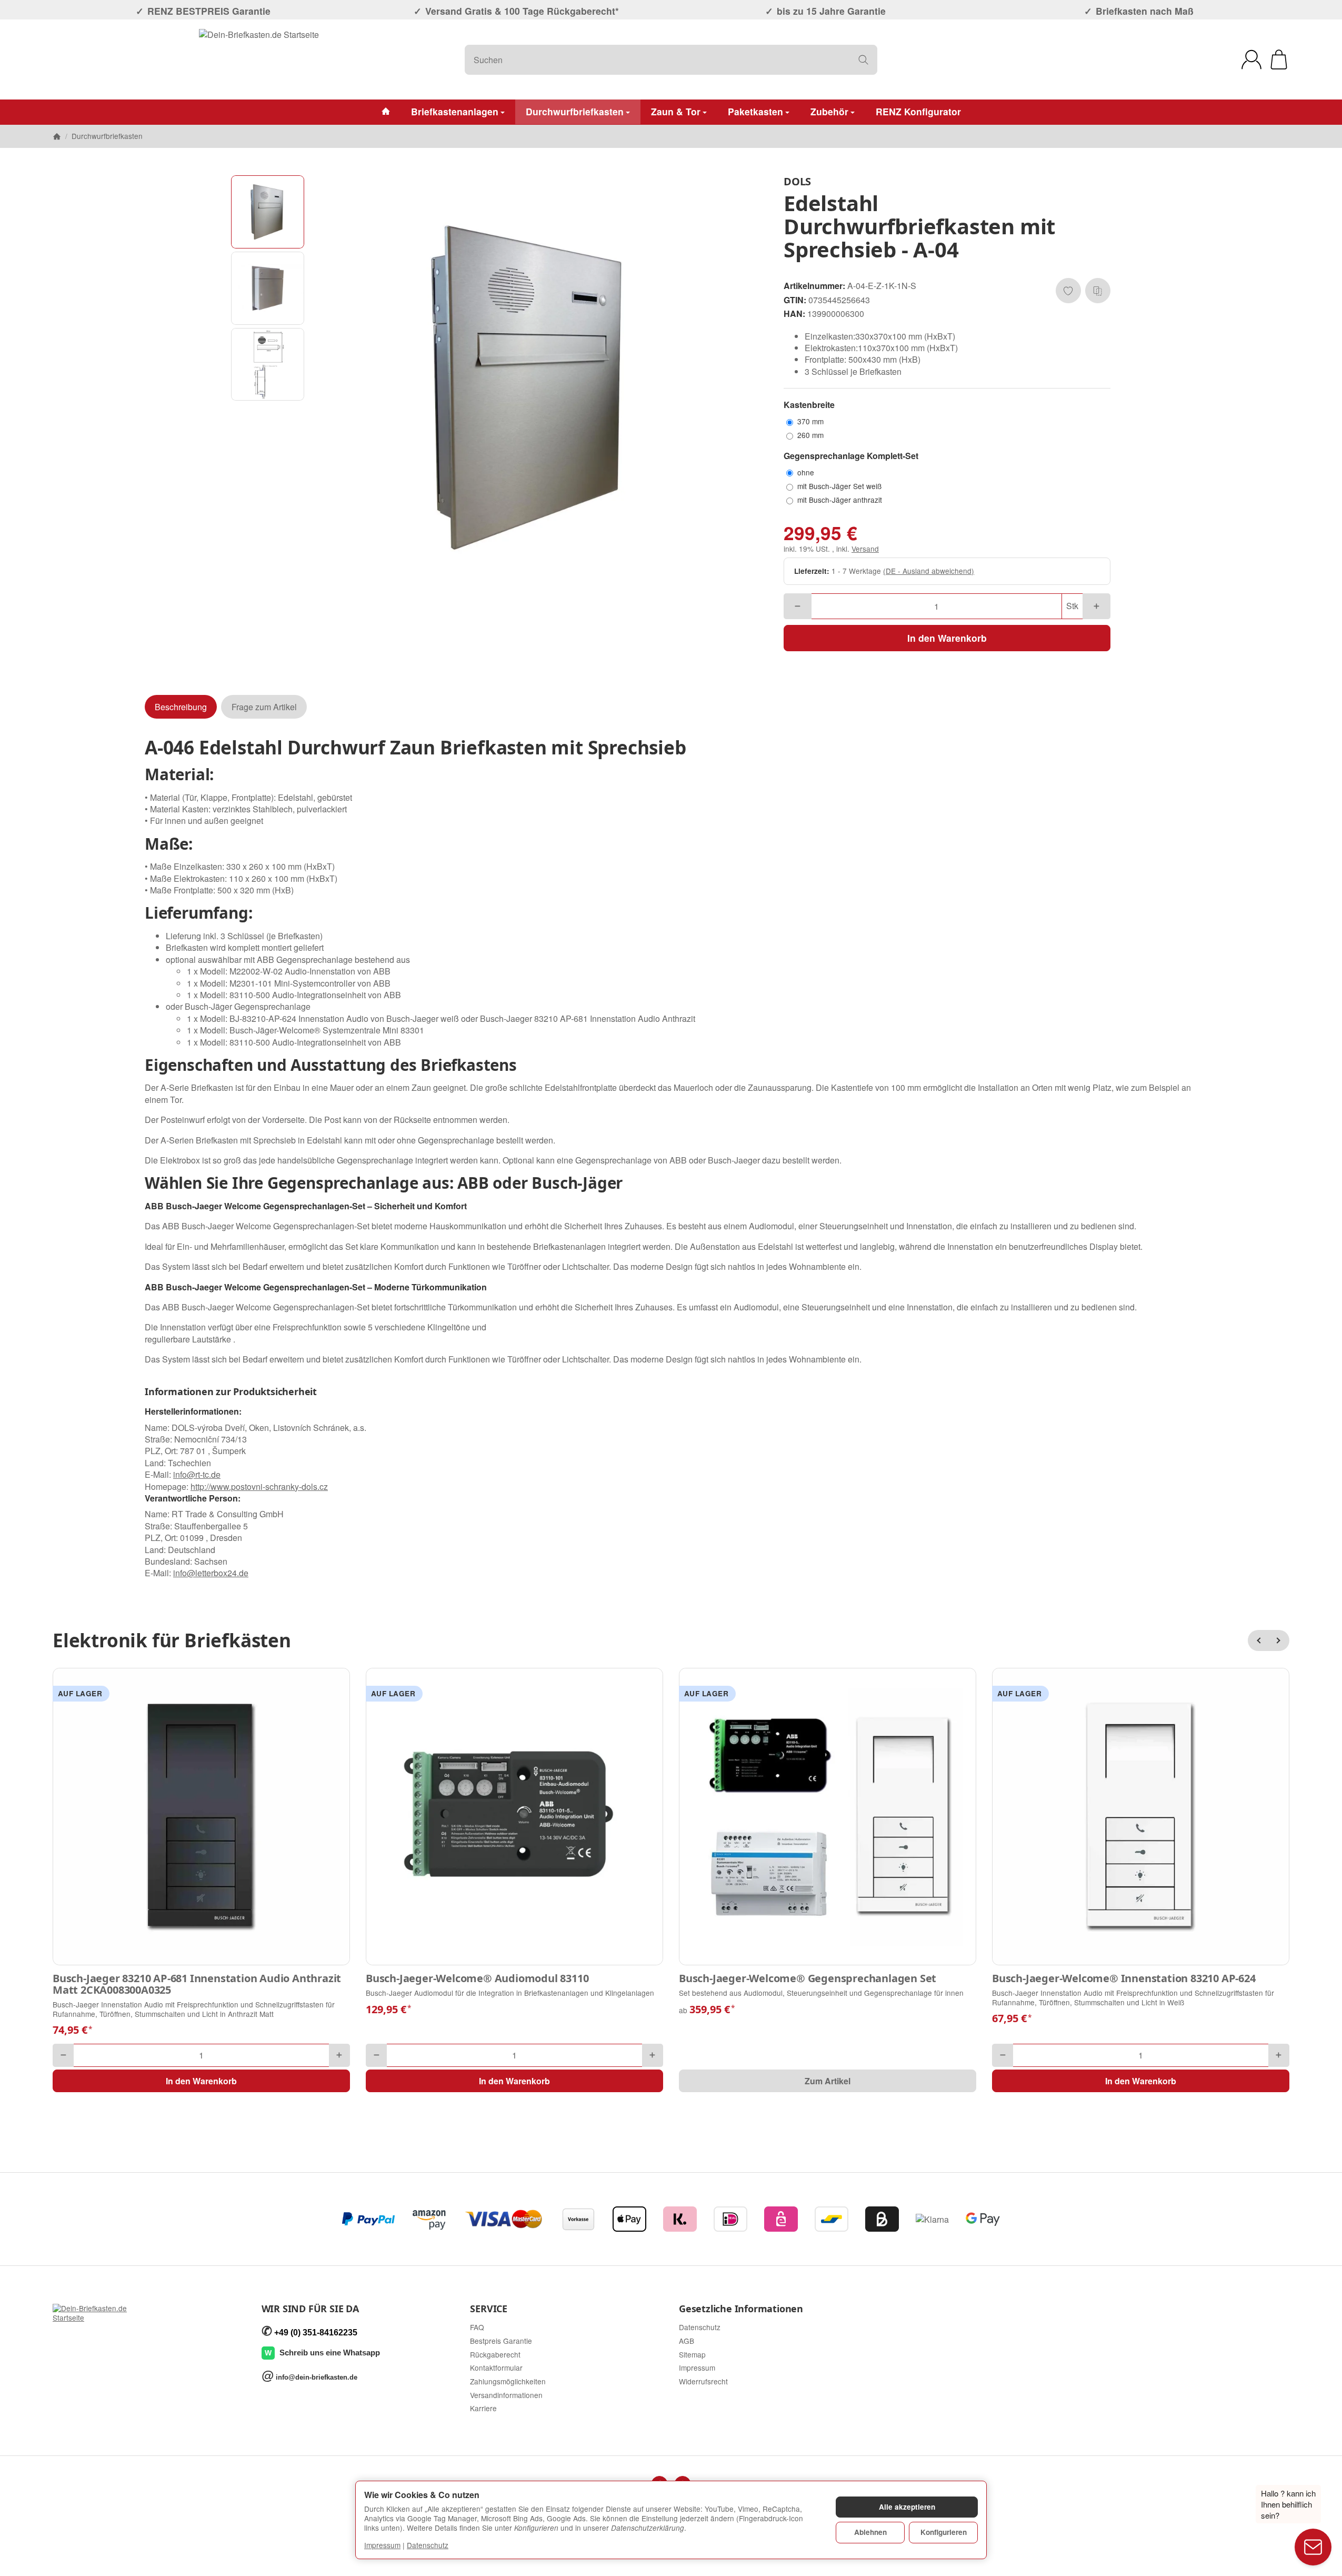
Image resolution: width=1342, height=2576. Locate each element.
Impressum (382, 2545)
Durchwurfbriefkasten (575, 111)
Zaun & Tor (676, 111)
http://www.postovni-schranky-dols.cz (259, 1486)
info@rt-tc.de (197, 1474)
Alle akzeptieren (907, 2507)
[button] (268, 212)
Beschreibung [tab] (181, 707)
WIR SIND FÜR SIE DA (310, 2309)
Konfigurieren (944, 2532)
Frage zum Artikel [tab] (264, 707)
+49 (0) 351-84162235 (316, 2333)
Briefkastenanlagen (455, 111)
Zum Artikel (828, 2081)
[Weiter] (1279, 1640)
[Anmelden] (1251, 59)
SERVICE (489, 2309)
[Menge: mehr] (1096, 606)
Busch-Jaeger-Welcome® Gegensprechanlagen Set (808, 1978)
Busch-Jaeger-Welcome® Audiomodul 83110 (477, 1978)
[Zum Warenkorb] (1279, 59)
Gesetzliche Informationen (741, 2309)
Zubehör (829, 111)
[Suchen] (863, 60)
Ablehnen (870, 2532)
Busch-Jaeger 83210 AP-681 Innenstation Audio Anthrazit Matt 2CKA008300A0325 (197, 1984)
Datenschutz (428, 2545)
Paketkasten (755, 111)
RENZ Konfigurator (918, 111)
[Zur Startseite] (259, 59)
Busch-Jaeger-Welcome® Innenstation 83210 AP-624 (1124, 1978)
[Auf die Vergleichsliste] (1098, 291)
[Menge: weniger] (798, 606)
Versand (865, 549)
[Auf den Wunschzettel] (1068, 291)
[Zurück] (1258, 1640)
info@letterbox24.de (211, 1573)
